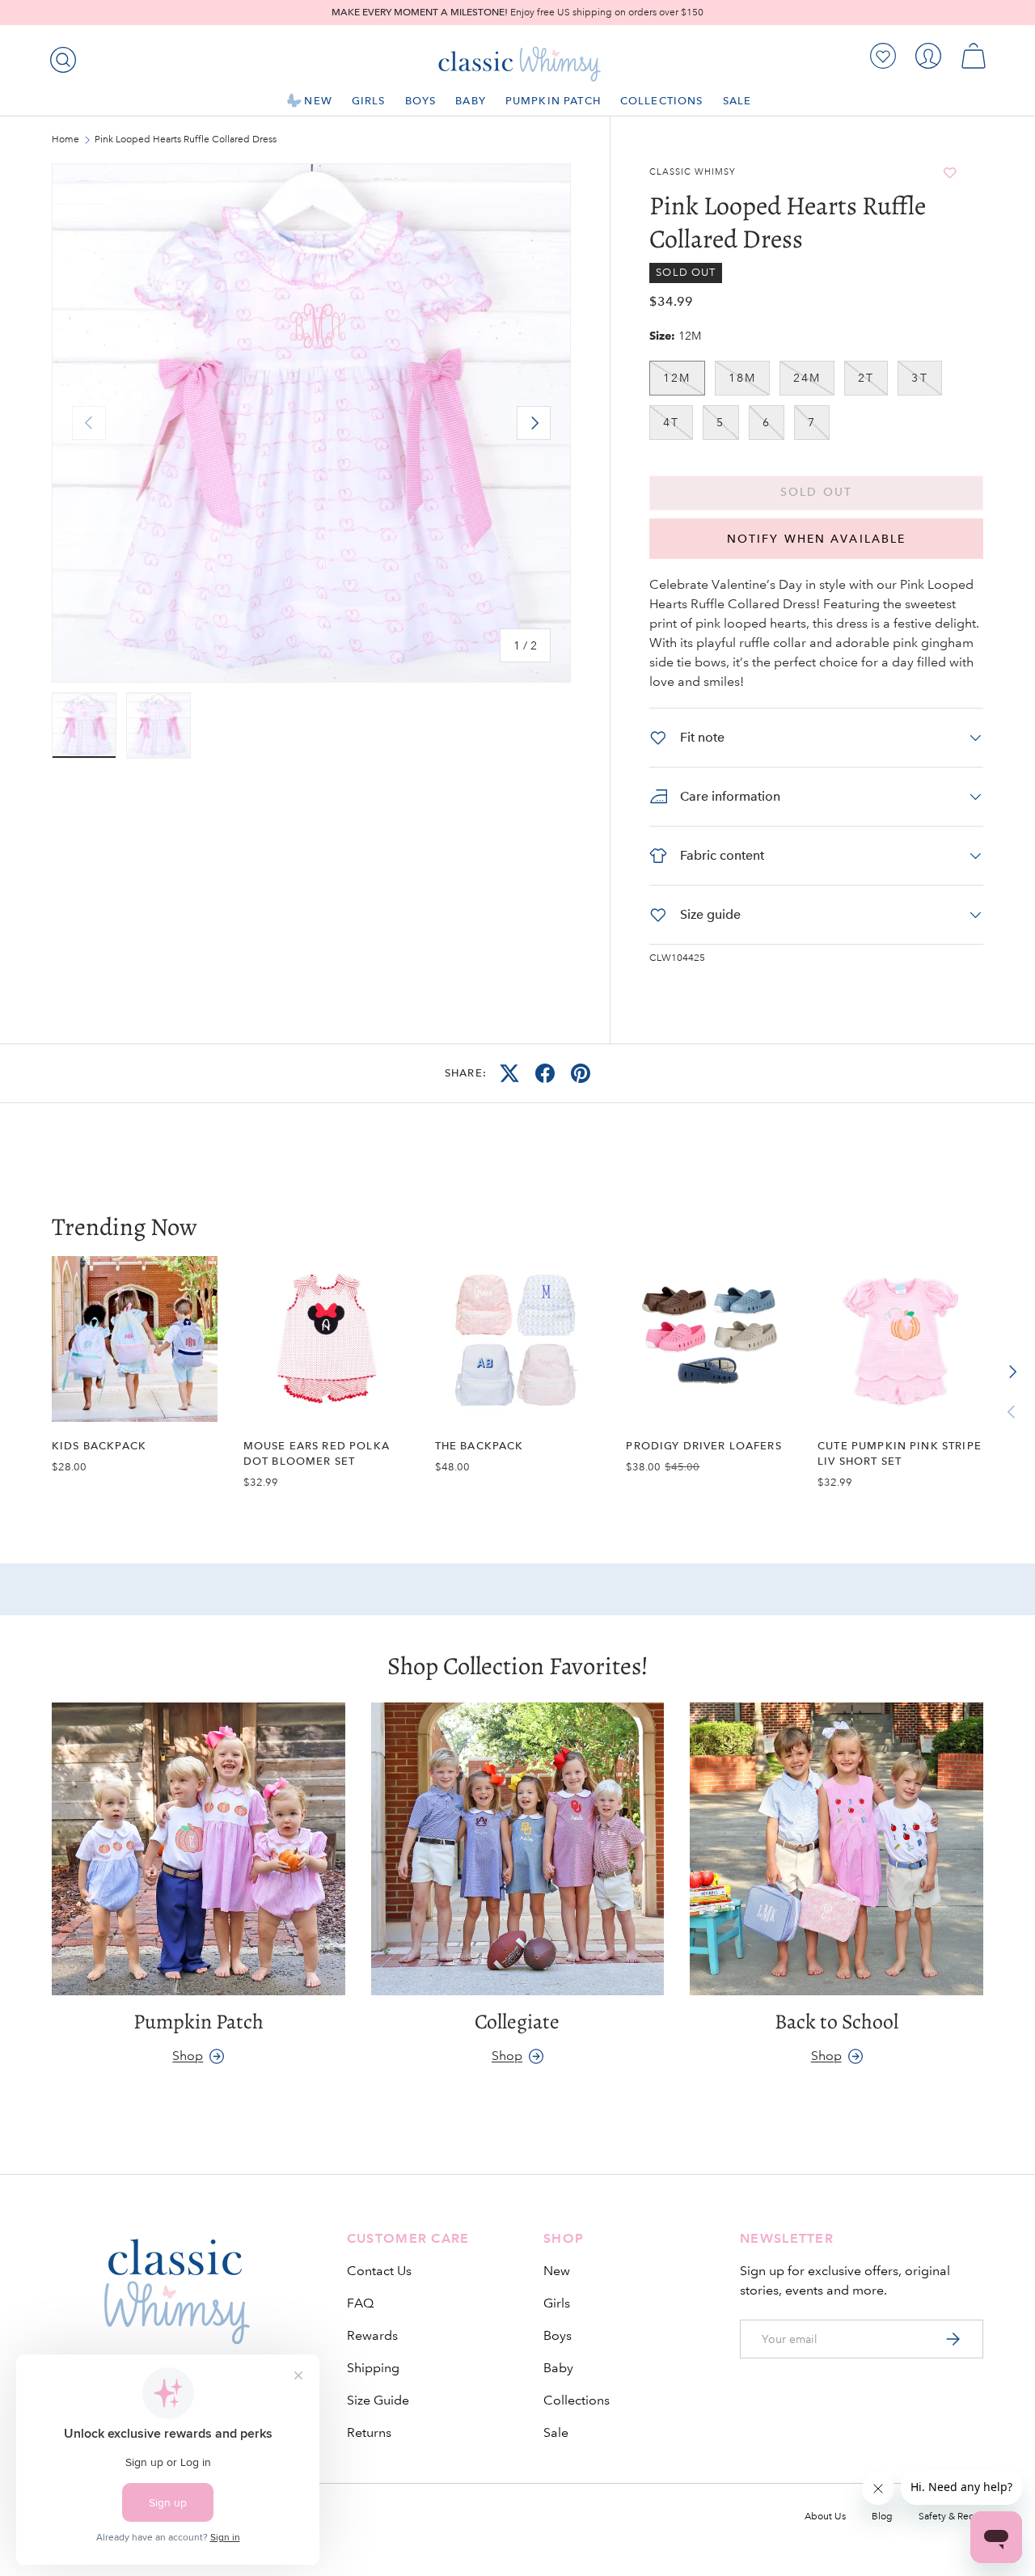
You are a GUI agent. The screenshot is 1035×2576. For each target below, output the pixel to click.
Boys (421, 101)
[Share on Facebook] (545, 1073)
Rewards (372, 2335)
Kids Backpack (99, 1446)
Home (65, 140)
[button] (974, 56)
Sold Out (816, 492)
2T (866, 378)
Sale (737, 101)
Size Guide (378, 2400)
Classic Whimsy (693, 172)
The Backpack (479, 1446)
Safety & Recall (951, 2517)
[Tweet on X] (509, 1073)
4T (671, 422)
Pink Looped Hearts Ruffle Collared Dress (186, 140)
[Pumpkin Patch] (199, 1849)
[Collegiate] (518, 1849)
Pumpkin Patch (553, 101)
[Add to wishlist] (950, 173)
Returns (369, 2432)
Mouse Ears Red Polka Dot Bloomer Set (317, 1453)
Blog (882, 2517)
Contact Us (379, 2271)
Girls (369, 101)
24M (807, 378)
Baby (471, 101)
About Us (825, 2517)
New (318, 101)
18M (742, 378)
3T (919, 378)
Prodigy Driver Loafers (703, 1446)
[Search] (60, 57)
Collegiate (517, 2022)
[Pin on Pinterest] (581, 1073)
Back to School (836, 2022)
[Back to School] (836, 1849)
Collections (662, 101)
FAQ (360, 2303)
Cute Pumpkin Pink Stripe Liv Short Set (900, 1453)
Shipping (373, 2368)
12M (677, 378)
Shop (188, 2056)
